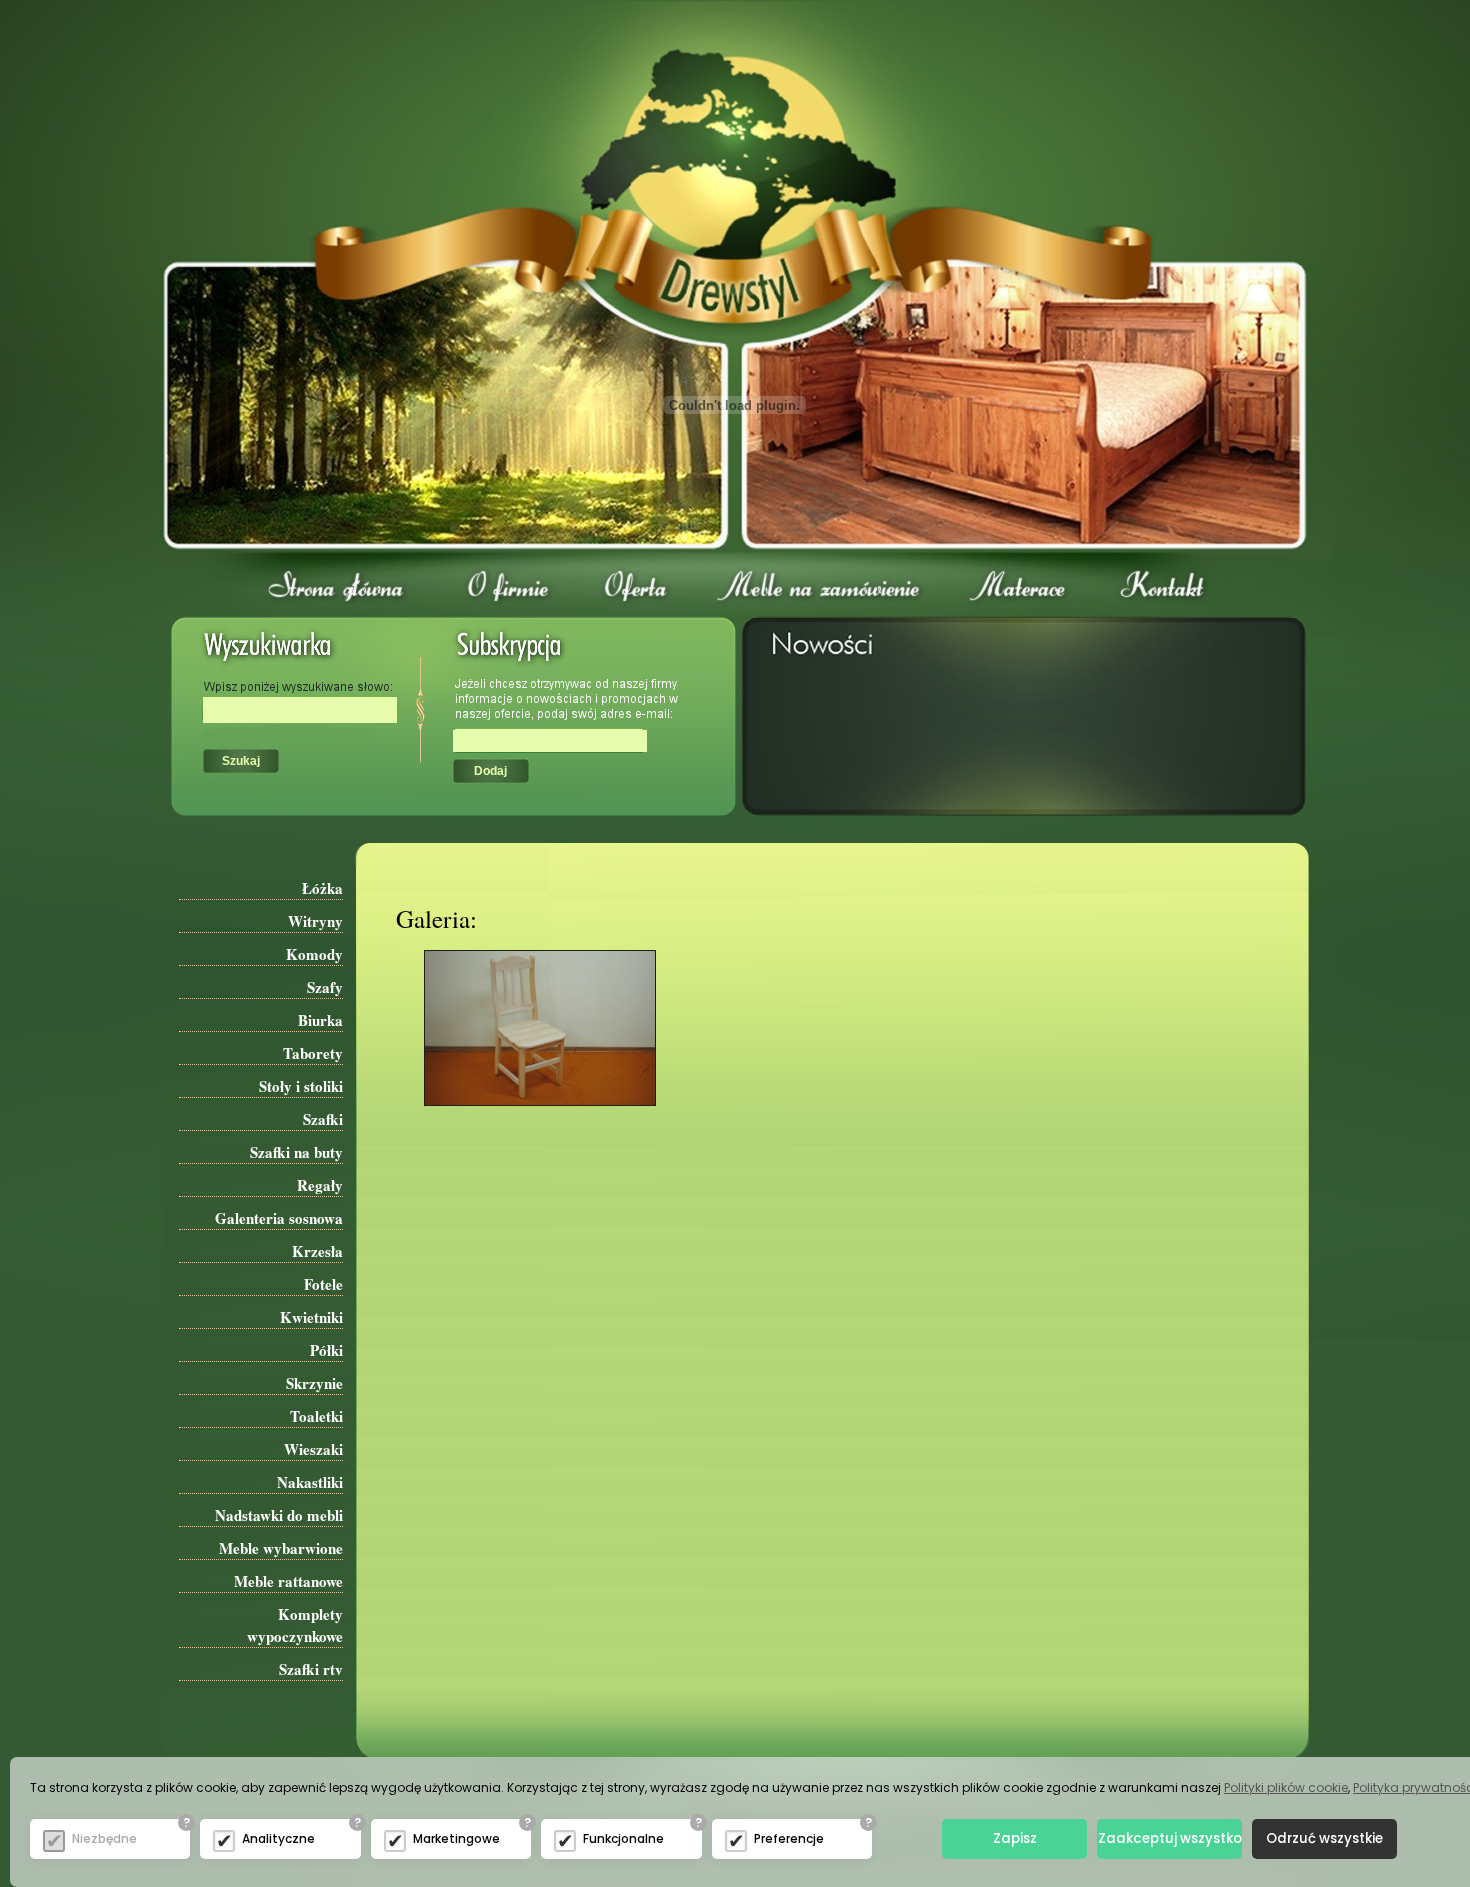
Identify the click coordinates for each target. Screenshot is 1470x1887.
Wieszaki (313, 1449)
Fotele (323, 1284)
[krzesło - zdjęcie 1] (526, 1121)
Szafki (323, 1119)
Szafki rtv (311, 1669)
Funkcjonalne (623, 1838)
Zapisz (1015, 1838)
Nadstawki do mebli (279, 1515)
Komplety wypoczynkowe (295, 1625)
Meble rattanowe (288, 1581)
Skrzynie (314, 1383)
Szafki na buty (296, 1152)
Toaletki (316, 1416)
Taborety (313, 1053)
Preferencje (789, 1838)
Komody (314, 954)
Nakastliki (310, 1482)
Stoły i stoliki (301, 1086)
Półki (326, 1350)
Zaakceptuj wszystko (1170, 1838)
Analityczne (278, 1838)
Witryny (315, 921)
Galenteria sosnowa (279, 1218)
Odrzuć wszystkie (1324, 1838)
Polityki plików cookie (1286, 1787)
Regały (320, 1185)
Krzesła (317, 1251)
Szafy (325, 987)
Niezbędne (104, 1838)
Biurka (320, 1020)
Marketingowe (456, 1838)
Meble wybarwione (281, 1548)
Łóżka (322, 888)
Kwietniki (311, 1317)
